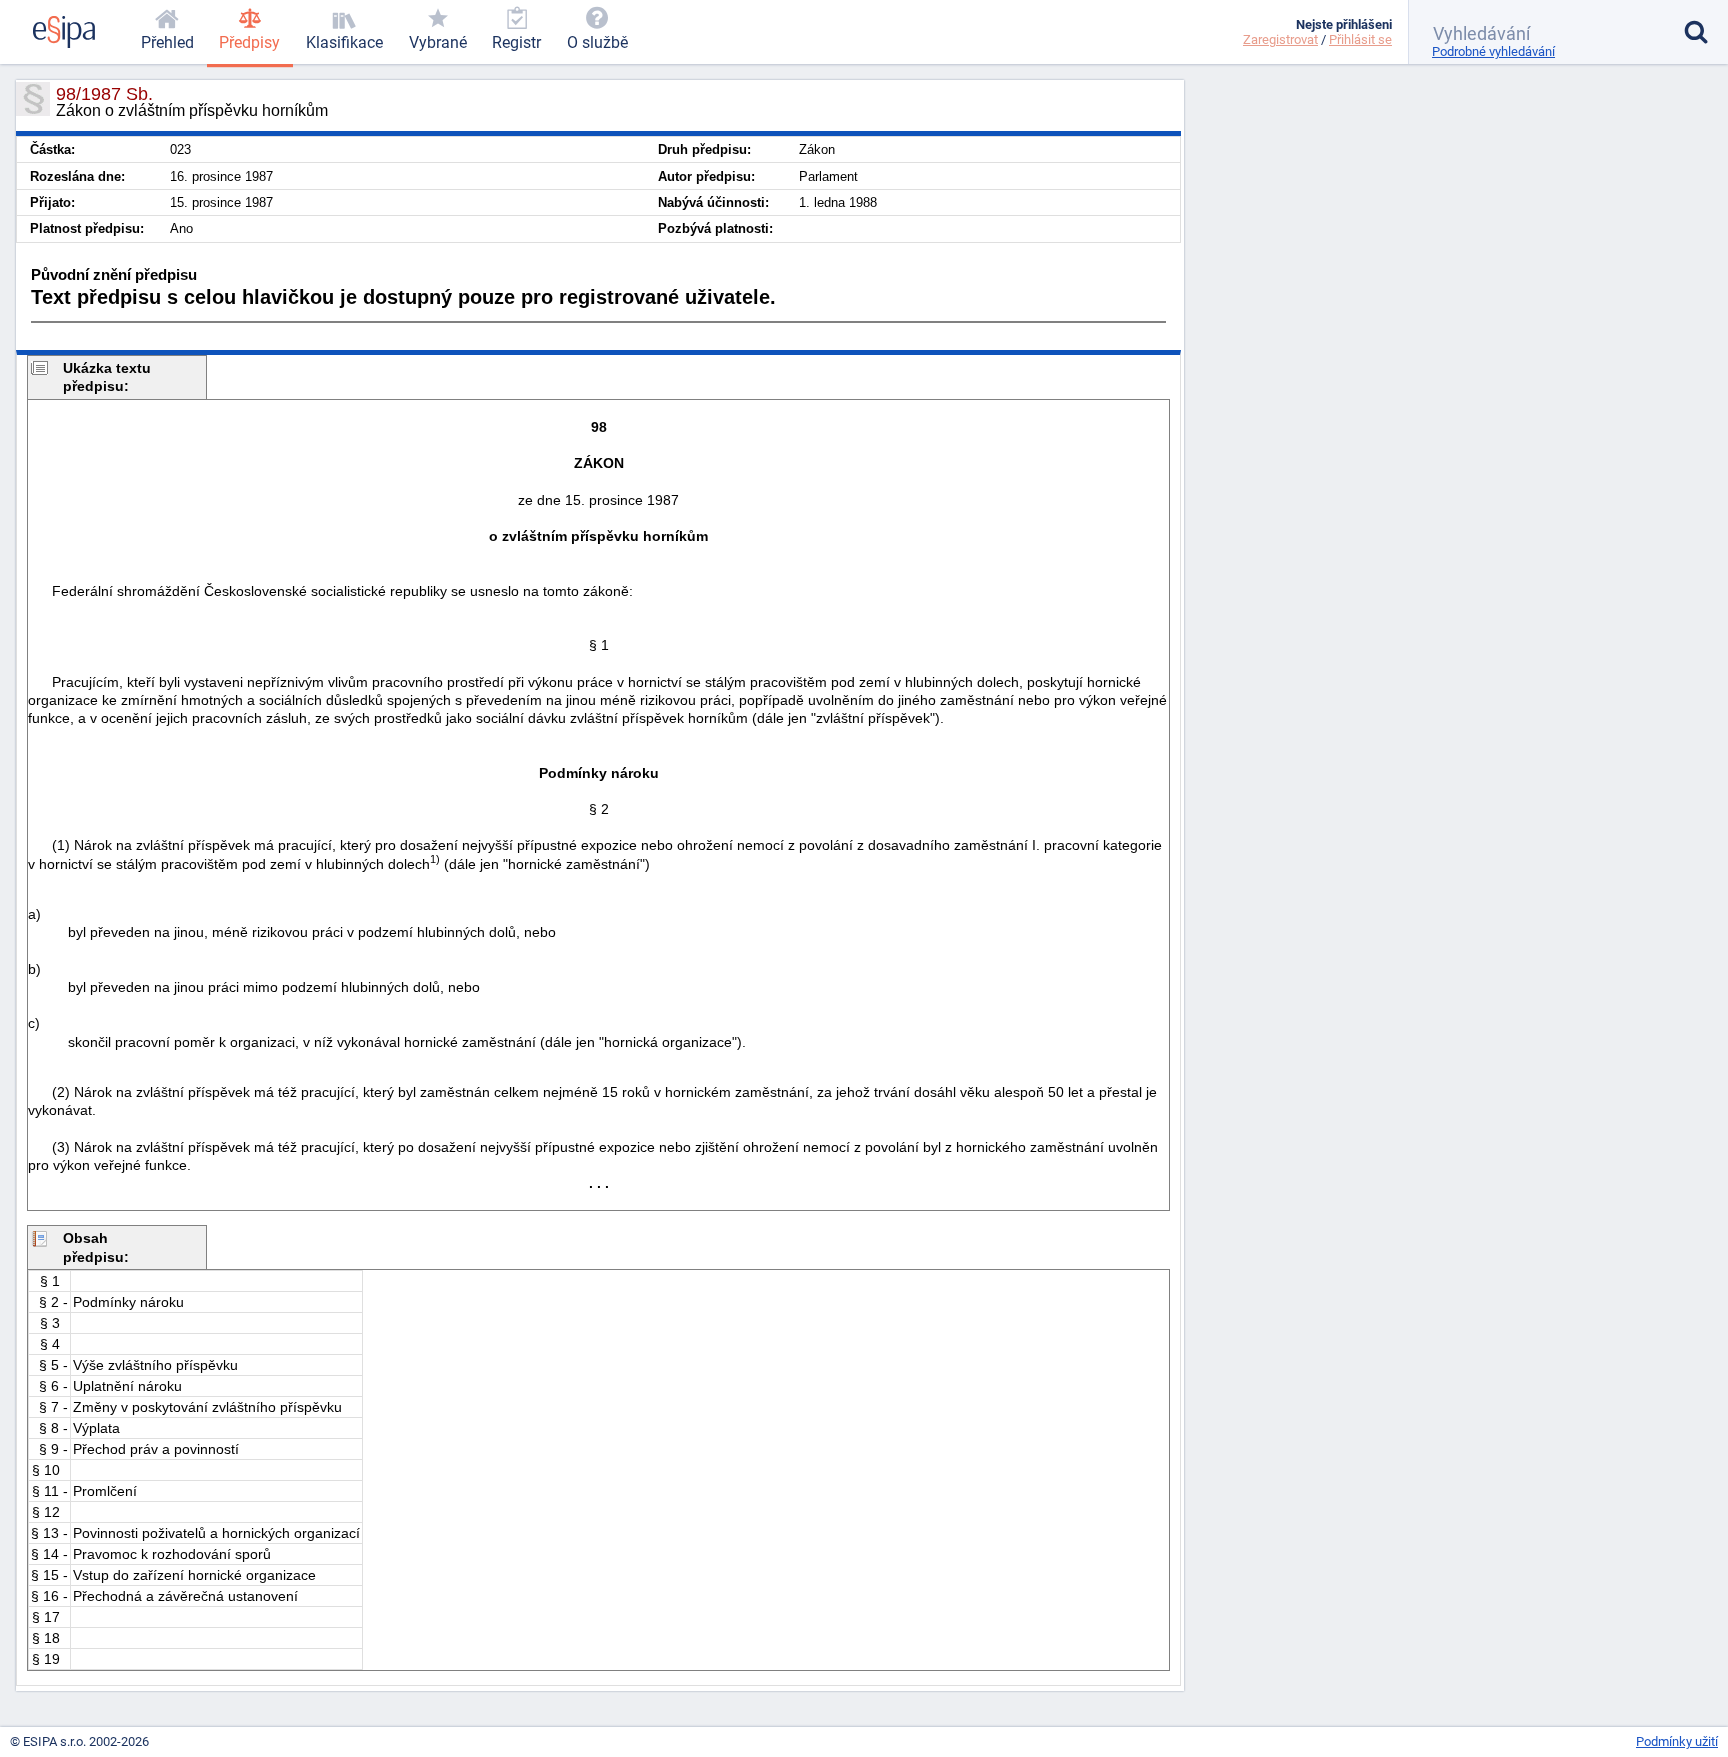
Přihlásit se (1360, 39)
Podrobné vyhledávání (1493, 51)
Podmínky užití (1677, 1741)
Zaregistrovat (1280, 39)
